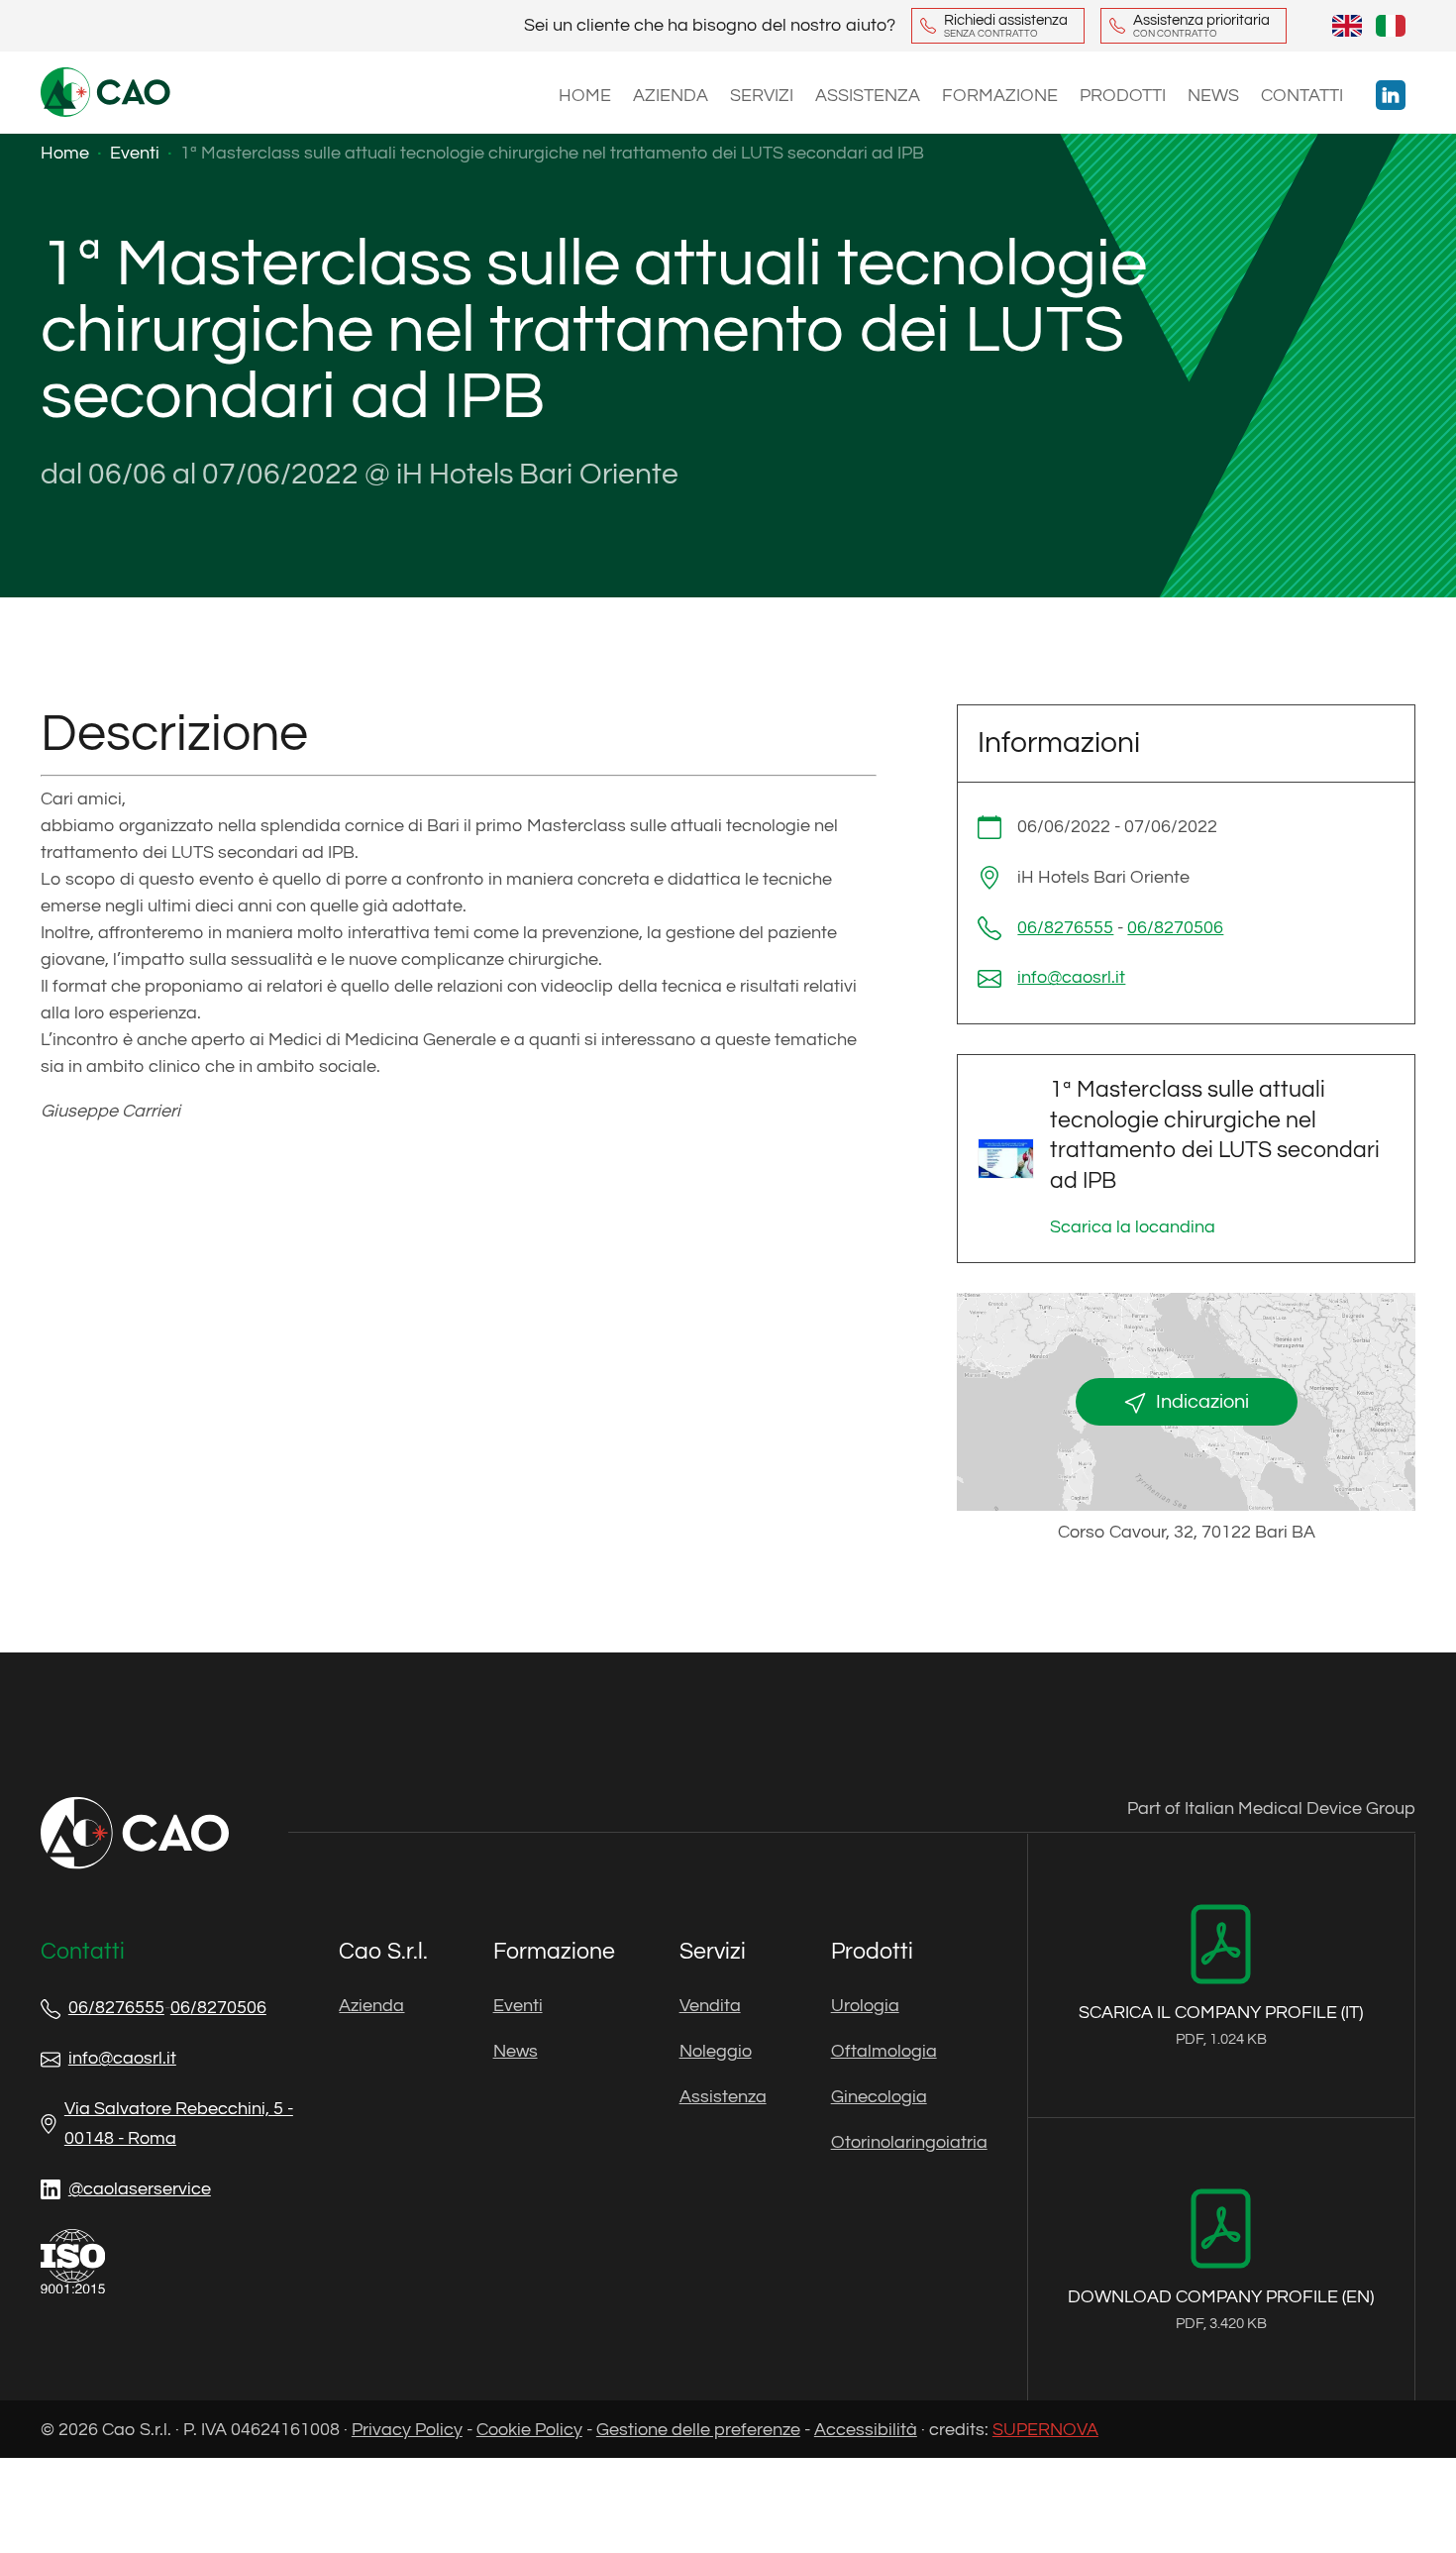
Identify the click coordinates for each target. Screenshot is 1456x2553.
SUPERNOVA (1045, 2430)
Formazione (1000, 96)
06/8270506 (1175, 928)
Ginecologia (879, 2097)
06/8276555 (1065, 928)
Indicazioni (1202, 1402)
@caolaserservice (140, 2189)
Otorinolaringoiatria (909, 2142)
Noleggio (716, 2051)
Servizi (762, 96)
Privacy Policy (407, 2430)
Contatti (1302, 96)
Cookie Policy (529, 2430)
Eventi (518, 2006)
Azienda (671, 96)
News (1213, 96)
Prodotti (1123, 96)
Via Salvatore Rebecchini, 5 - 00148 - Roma (179, 2124)
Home (585, 96)
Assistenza (868, 96)
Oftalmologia (884, 2051)
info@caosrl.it (1071, 977)
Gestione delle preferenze (698, 2430)
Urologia (865, 2006)
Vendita (710, 2006)
